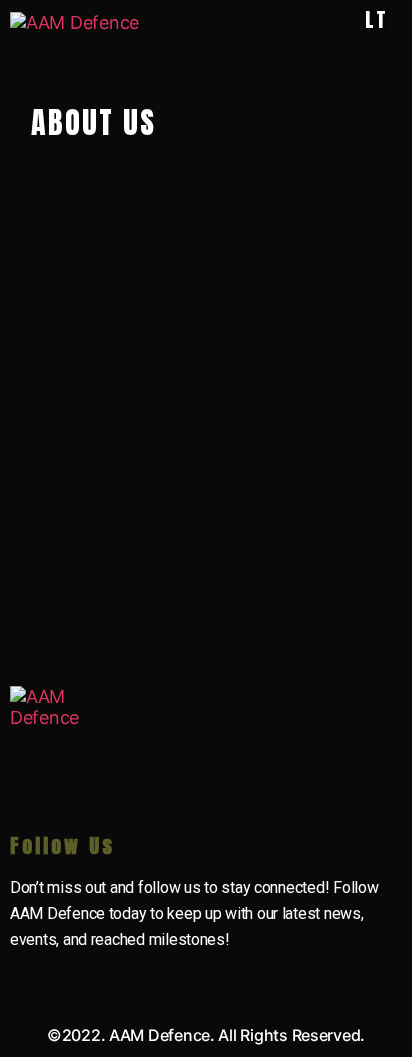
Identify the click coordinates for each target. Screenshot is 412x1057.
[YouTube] (85, 978)
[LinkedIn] (30, 978)
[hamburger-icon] (324, 21)
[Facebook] (139, 978)
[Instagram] (194, 978)
